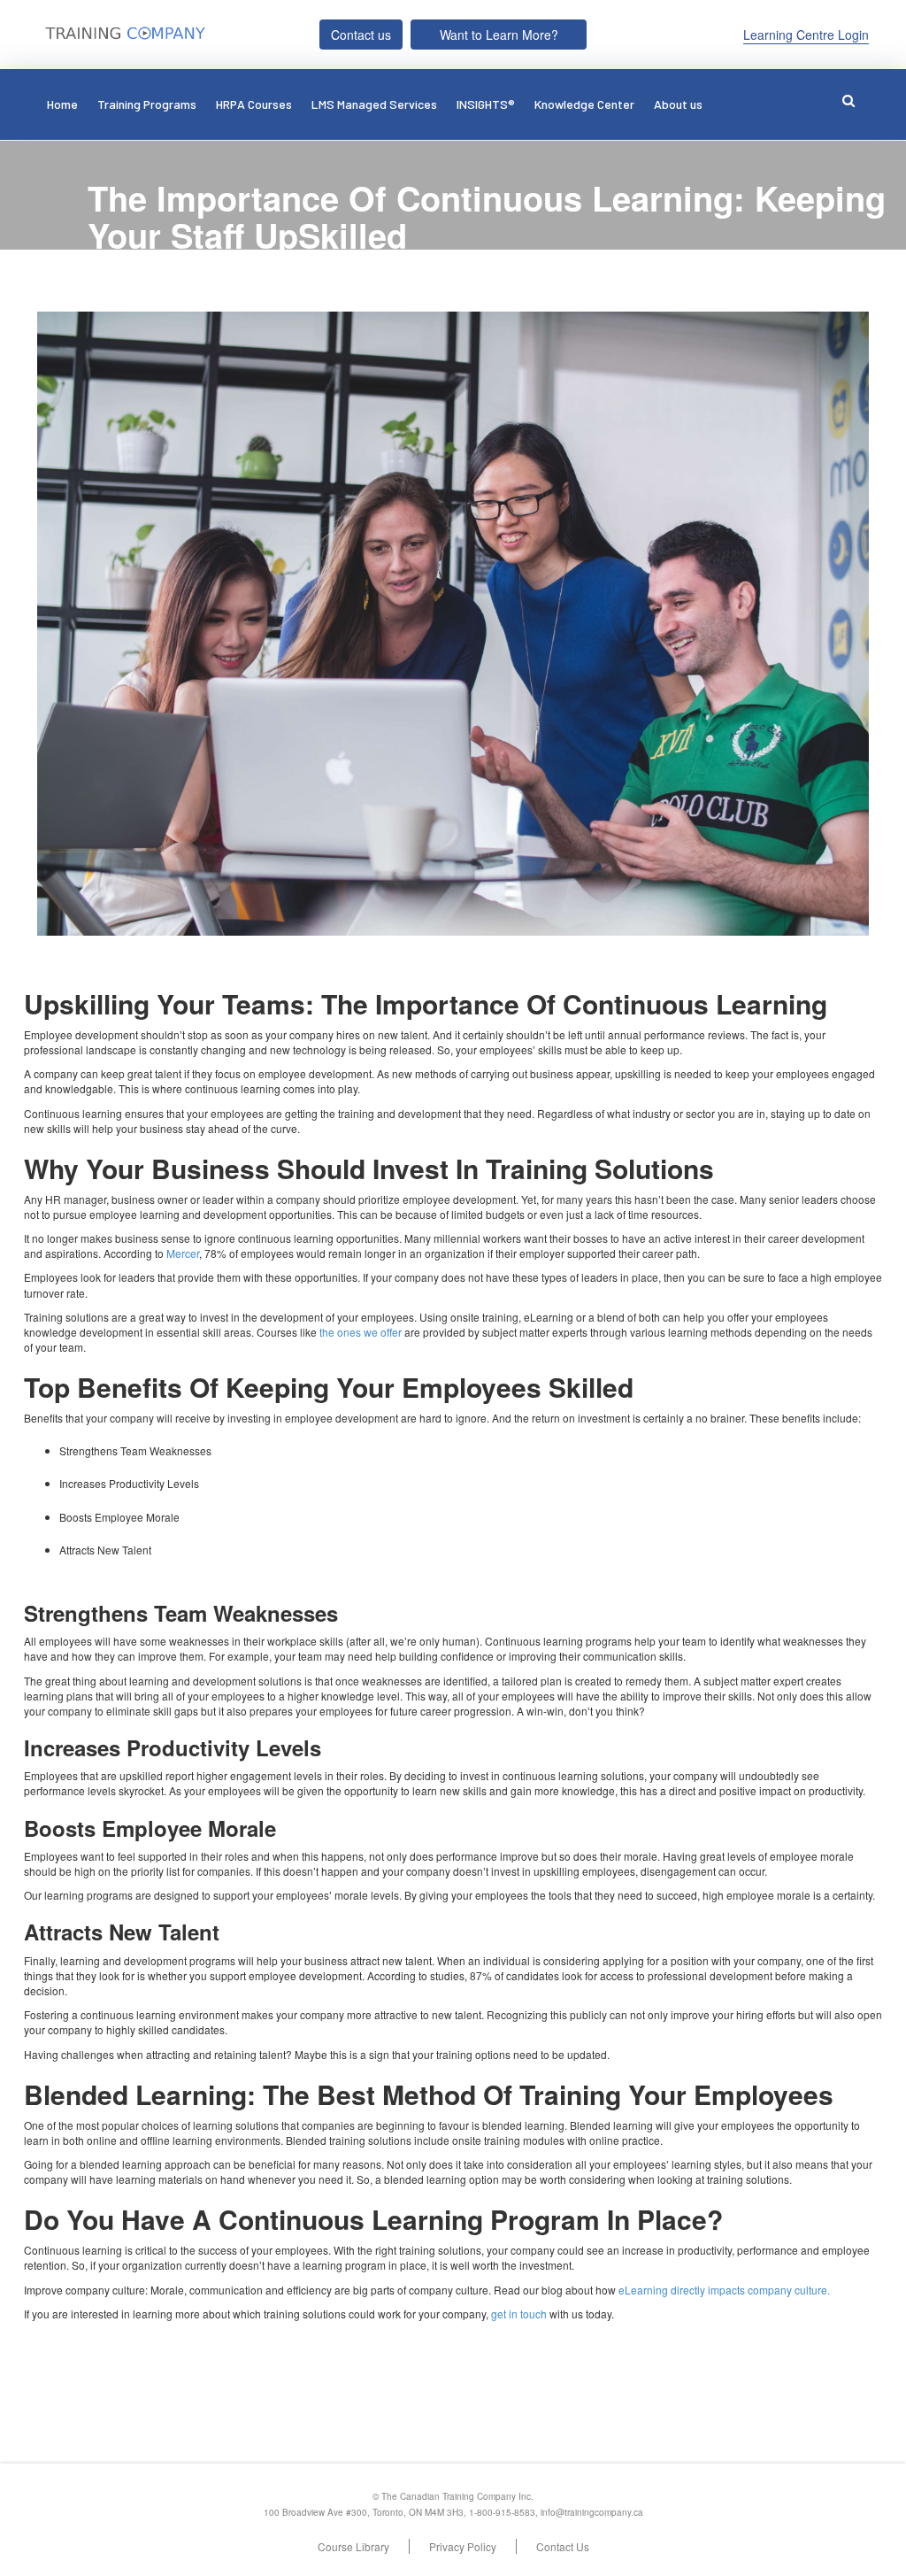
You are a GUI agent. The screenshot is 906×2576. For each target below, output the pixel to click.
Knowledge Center (584, 104)
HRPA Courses (254, 104)
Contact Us (563, 2546)
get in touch (519, 2314)
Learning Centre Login (806, 35)
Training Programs (147, 104)
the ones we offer (361, 1332)
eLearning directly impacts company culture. (724, 2290)
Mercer (183, 1253)
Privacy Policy (463, 2546)
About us (678, 104)
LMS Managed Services (374, 104)
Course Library (353, 2546)
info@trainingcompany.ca (592, 2512)
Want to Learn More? (499, 35)
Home (62, 104)
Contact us (361, 35)
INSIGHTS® (486, 104)
